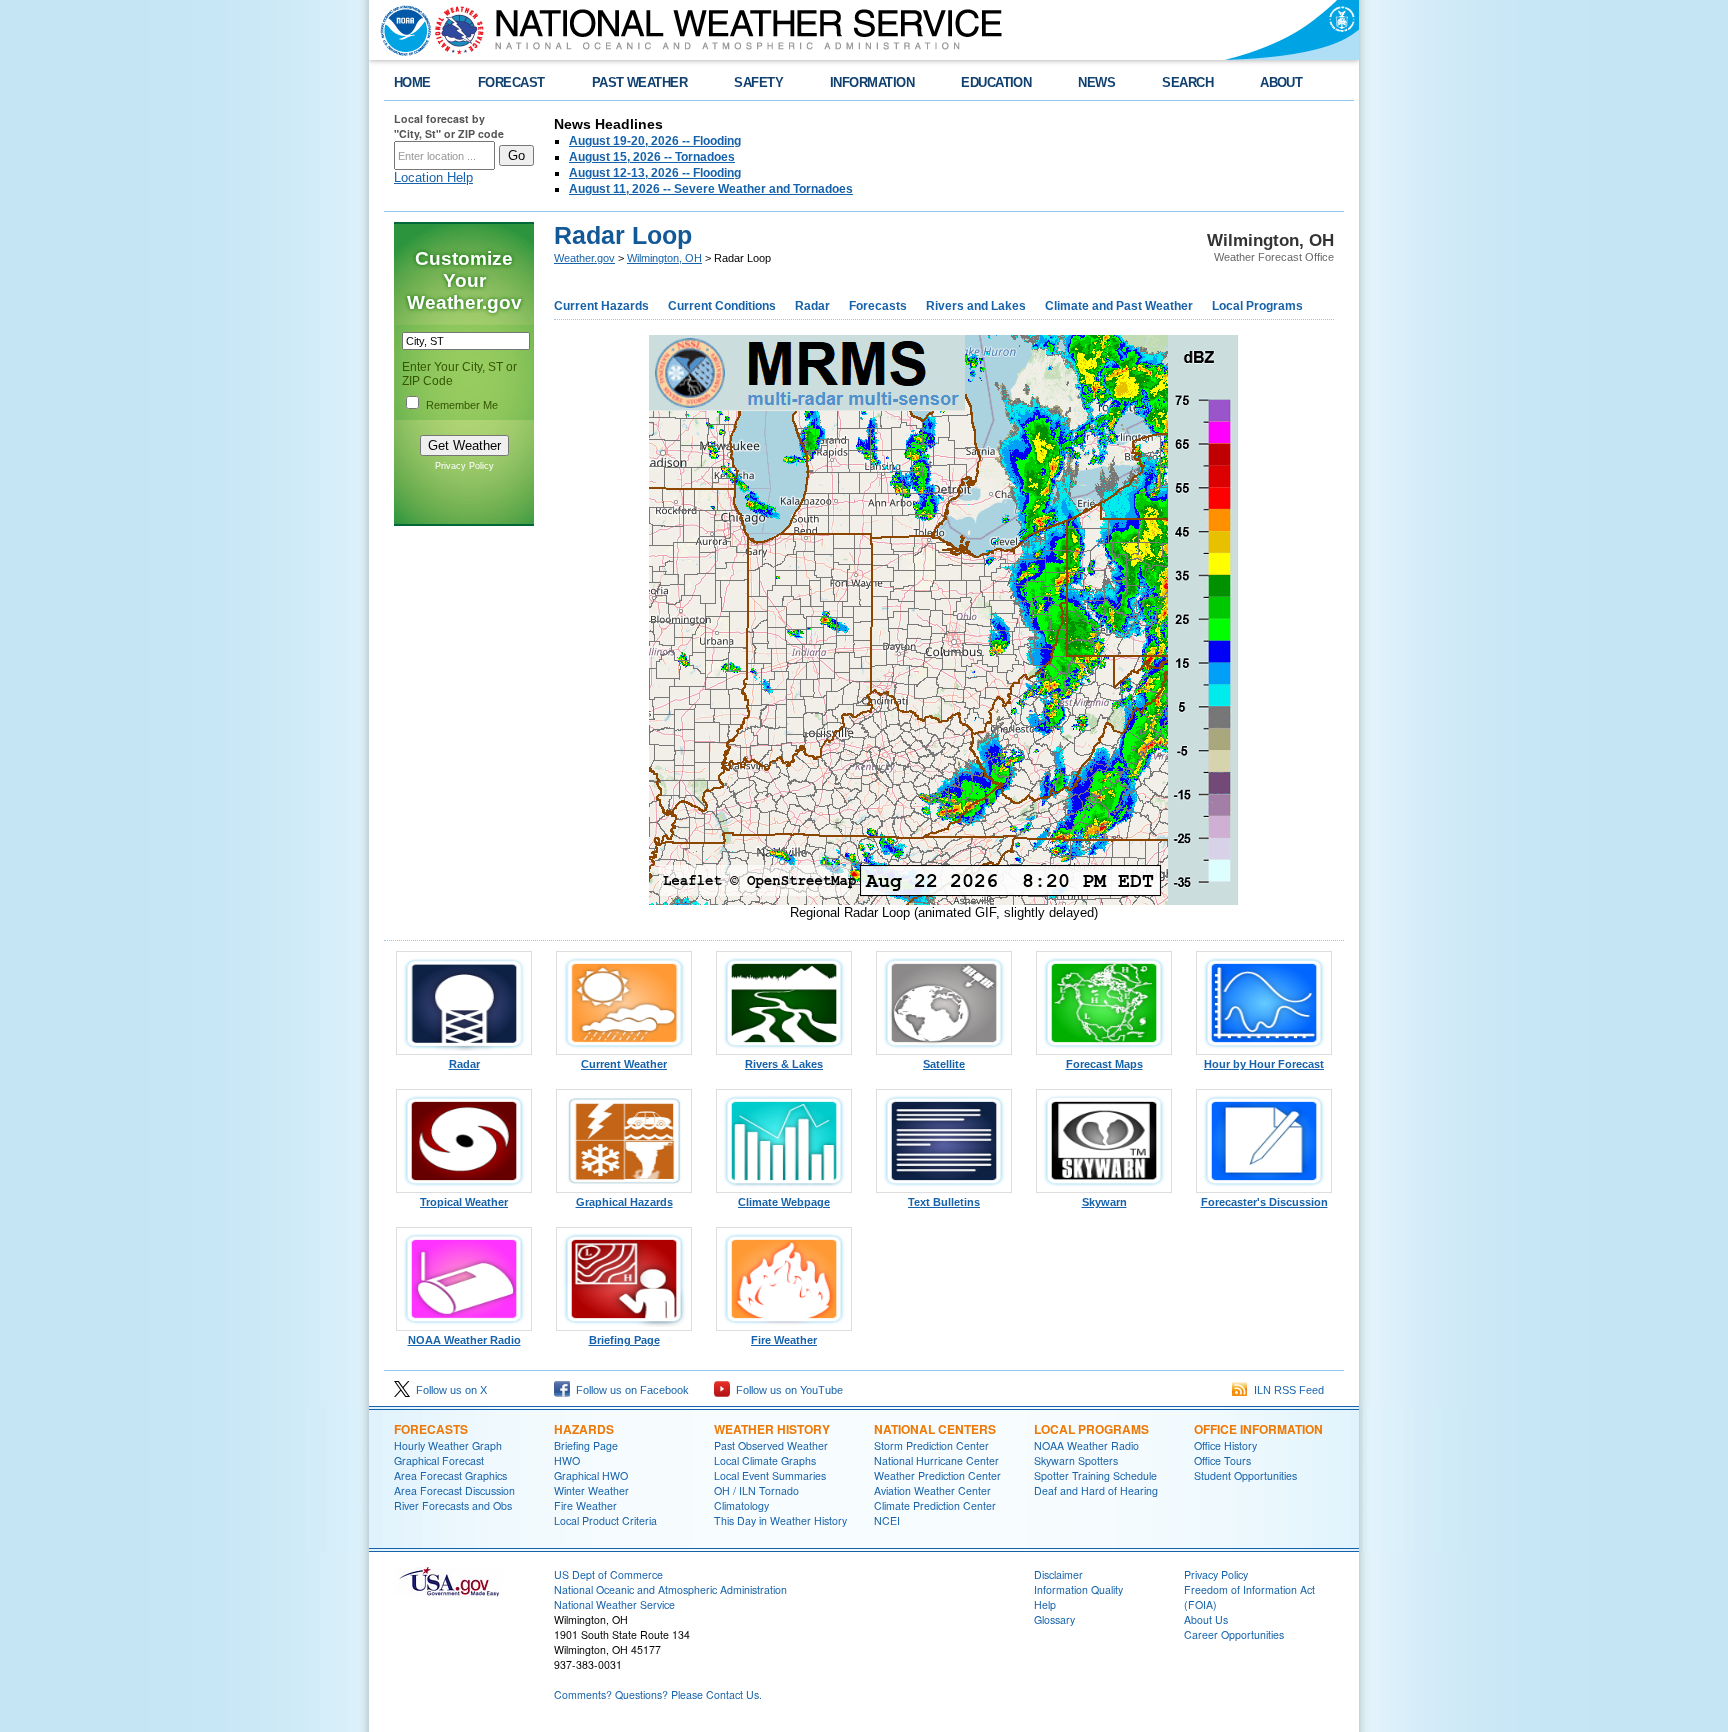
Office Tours (1222, 1460)
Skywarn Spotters (1076, 1460)
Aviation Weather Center (932, 1490)
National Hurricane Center (936, 1460)
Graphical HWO (591, 1475)
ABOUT (1281, 82)
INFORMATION (872, 82)
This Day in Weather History (780, 1520)
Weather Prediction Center (937, 1475)
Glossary (1054, 1619)
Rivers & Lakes (784, 1064)
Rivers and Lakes (976, 306)
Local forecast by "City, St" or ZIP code (449, 126)
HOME (412, 82)
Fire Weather (784, 1340)
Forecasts (878, 306)
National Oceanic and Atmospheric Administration (670, 1589)
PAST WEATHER (640, 82)
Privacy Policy (464, 466)
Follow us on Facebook (629, 1390)
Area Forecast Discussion (454, 1490)
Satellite (944, 1064)
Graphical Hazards (624, 1202)
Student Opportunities (1245, 1475)
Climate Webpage (784, 1202)
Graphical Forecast (439, 1460)
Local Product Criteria (605, 1520)
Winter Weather (591, 1490)
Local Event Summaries (770, 1475)
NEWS (1096, 82)
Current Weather (624, 1064)
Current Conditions (722, 306)
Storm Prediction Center (931, 1445)
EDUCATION (996, 82)
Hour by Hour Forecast (1264, 1064)
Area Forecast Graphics (450, 1475)
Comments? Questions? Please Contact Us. (658, 1694)
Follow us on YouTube (786, 1390)
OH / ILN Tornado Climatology (756, 1498)
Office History (1225, 1445)
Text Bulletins (944, 1202)
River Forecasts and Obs (453, 1505)
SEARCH (1187, 82)
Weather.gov (584, 258)
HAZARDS (584, 1429)
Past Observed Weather (771, 1445)
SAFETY (758, 82)
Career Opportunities (1234, 1634)
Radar (812, 306)
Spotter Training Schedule (1095, 1475)
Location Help (433, 177)
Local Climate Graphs (765, 1460)
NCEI (887, 1520)
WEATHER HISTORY (772, 1429)
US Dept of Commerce (608, 1574)
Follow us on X (448, 1390)
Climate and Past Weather (1119, 306)
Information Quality (1078, 1589)
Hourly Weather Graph (448, 1445)
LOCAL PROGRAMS (1091, 1429)
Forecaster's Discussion (1264, 1202)
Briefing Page (624, 1340)
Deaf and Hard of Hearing (1096, 1490)
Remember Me (462, 405)
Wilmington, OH (664, 258)
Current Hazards (601, 306)
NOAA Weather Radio (464, 1340)
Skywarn (1104, 1202)
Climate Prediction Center (935, 1505)
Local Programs (1257, 306)
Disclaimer (1058, 1574)
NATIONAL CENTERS (935, 1429)
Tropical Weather (464, 1202)
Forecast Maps (1104, 1064)
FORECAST (511, 82)
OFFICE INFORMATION (1258, 1429)
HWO (567, 1460)
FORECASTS (431, 1429)
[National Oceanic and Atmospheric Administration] (401, 30)
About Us (1206, 1619)
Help (1045, 1604)
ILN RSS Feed (1286, 1390)
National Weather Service (614, 1604)
